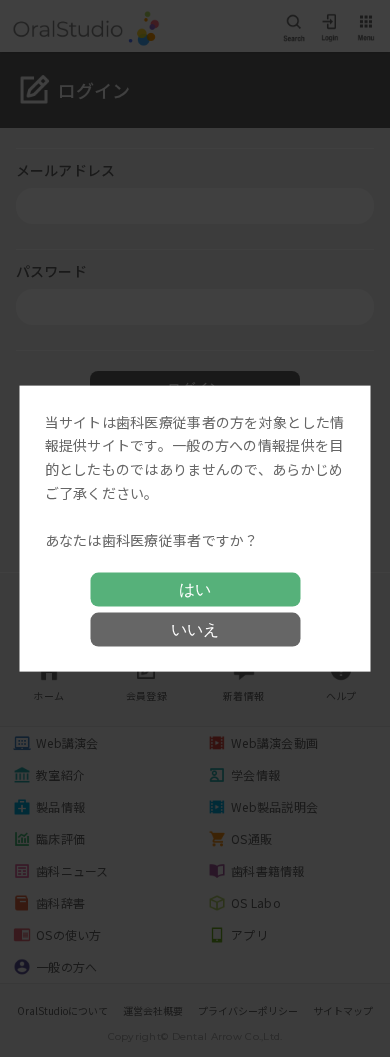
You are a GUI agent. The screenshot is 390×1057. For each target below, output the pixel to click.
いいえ (195, 629)
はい (195, 589)
